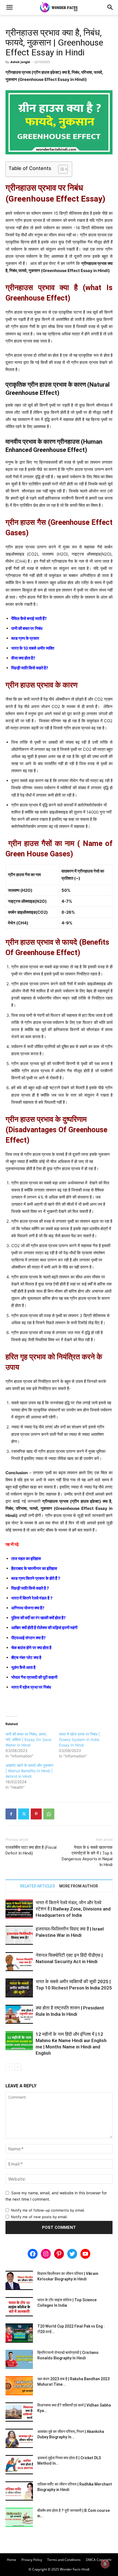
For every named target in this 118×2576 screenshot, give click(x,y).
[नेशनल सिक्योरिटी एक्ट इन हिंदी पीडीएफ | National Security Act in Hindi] (19, 1962)
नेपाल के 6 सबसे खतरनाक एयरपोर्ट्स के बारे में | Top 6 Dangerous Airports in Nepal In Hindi (87, 1856)
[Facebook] (11, 1814)
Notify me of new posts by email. (39, 2217)
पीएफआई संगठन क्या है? (28, 1638)
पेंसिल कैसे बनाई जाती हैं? (29, 618)
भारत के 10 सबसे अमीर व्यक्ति (33, 648)
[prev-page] (9, 2067)
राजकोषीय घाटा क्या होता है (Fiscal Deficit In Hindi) (31, 1850)
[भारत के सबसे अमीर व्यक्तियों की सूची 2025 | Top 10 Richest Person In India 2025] (19, 1988)
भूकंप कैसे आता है (23, 1667)
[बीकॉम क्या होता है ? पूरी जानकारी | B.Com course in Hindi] (19, 2517)
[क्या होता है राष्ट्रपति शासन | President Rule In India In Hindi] (19, 2014)
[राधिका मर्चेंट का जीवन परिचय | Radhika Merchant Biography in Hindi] (19, 2491)
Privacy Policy (32, 2560)
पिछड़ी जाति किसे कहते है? (30, 668)
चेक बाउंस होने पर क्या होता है (31, 1648)
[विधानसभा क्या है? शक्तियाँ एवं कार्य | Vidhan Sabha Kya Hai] (19, 2412)
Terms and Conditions (64, 2560)
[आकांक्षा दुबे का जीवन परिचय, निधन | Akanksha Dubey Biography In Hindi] (19, 2438)
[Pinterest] (36, 1814)
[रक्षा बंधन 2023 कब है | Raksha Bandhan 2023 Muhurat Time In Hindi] (19, 2386)
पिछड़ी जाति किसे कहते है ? (30, 1588)
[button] (9, 7)
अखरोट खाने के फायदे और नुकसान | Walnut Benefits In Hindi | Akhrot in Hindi (29, 1771)
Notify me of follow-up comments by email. (48, 2210)
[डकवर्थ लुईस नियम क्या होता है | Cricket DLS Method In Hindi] (19, 2465)
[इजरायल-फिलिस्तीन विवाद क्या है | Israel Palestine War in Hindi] (19, 1935)
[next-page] (18, 2067)
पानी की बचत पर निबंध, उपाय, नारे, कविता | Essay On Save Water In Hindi (28, 1739)
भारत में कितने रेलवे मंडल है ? (32, 1598)
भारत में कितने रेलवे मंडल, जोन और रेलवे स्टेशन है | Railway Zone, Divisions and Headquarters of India (73, 1909)
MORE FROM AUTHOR (79, 1886)
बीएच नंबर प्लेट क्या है (26, 1658)
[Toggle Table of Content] (60, 169)
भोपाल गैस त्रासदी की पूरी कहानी (34, 1677)
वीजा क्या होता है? (23, 658)
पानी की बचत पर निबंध (27, 628)
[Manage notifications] (105, 2564)
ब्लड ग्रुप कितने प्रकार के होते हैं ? (36, 1578)
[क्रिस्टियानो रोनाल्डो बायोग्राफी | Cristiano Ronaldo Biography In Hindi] (19, 2359)
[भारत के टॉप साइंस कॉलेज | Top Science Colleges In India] (19, 2307)
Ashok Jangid (20, 62)
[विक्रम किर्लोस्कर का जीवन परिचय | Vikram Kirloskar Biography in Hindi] (19, 2280)
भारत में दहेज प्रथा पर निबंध (31, 1687)
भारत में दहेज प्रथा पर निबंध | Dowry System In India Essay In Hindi (79, 1739)
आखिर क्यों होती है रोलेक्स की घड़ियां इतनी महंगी (44, 1628)
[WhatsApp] (49, 1814)
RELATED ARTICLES (37, 1886)
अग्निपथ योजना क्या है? (28, 1608)
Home (12, 2560)
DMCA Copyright (99, 2560)
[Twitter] (24, 1814)
